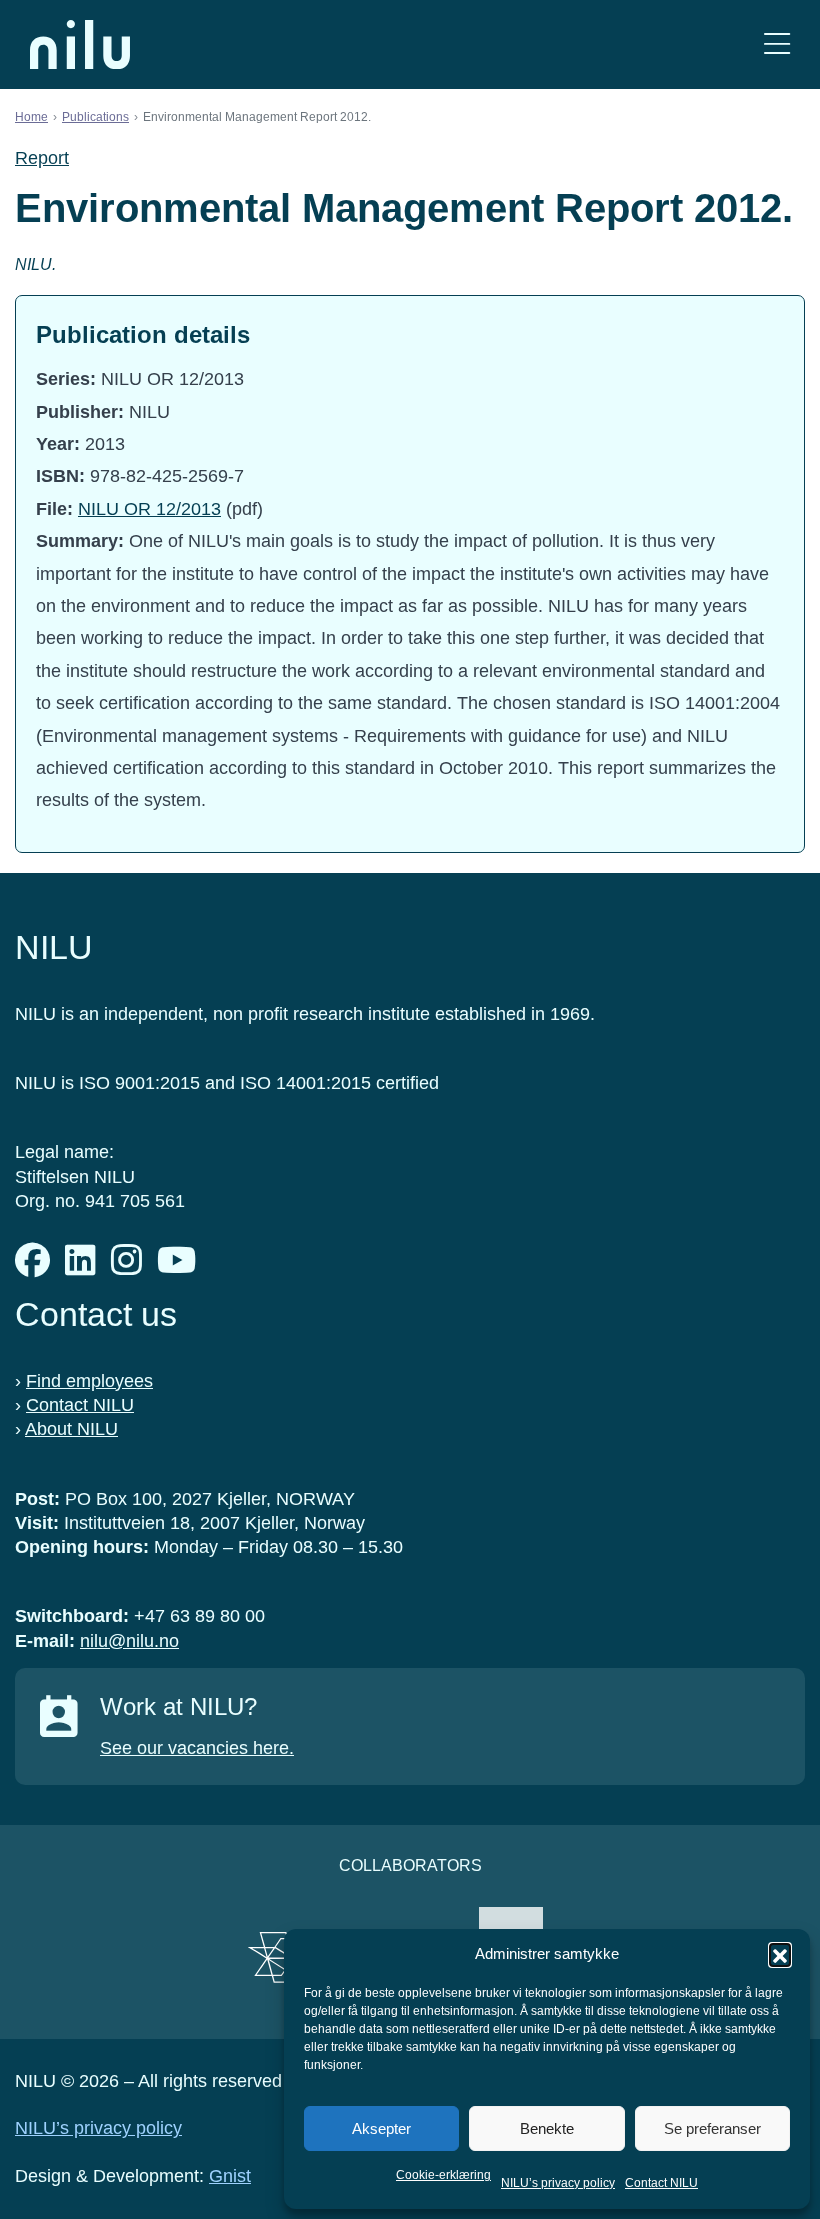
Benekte (547, 2128)
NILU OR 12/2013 (149, 509)
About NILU (71, 1429)
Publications (95, 117)
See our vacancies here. (197, 1748)
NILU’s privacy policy (558, 2183)
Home (31, 117)
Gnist (230, 2176)
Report (42, 158)
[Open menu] (777, 44)
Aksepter (381, 2128)
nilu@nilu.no (129, 1641)
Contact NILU (661, 2183)
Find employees (89, 1381)
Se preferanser (712, 2128)
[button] (780, 1954)
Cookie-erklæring (443, 2175)
